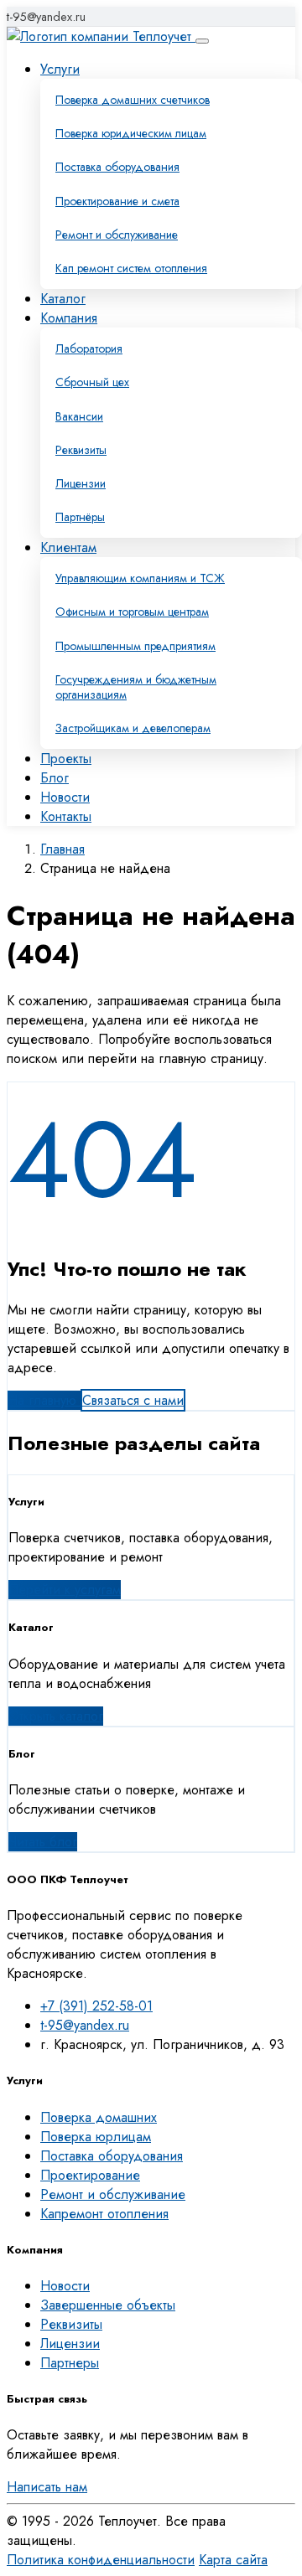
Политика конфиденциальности (101, 2560)
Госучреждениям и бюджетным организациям (136, 687)
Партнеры (70, 2363)
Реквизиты (81, 450)
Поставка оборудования (117, 167)
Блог (55, 778)
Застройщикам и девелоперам (133, 728)
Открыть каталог (56, 1716)
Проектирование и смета (117, 201)
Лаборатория (89, 348)
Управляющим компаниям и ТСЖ (140, 578)
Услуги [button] (60, 69)
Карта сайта (233, 2560)
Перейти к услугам (65, 1590)
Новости (65, 797)
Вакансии (79, 416)
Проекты (66, 759)
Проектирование (90, 2175)
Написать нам (47, 2487)
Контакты (66, 816)
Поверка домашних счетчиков (133, 100)
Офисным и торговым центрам (132, 612)
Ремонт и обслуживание (117, 235)
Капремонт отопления (104, 2214)
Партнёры (80, 517)
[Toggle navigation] (202, 41)
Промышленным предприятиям (135, 646)
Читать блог (43, 1842)
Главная (62, 849)
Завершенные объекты (108, 2305)
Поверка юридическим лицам (131, 133)
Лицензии (81, 483)
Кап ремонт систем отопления (131, 268)
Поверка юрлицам (96, 2137)
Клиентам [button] (68, 547)
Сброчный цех (92, 382)
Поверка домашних (99, 2117)
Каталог (63, 299)
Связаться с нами (133, 1400)
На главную (44, 1400)
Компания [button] (69, 318)
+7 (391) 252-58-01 (96, 2006)
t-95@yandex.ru (46, 17)
